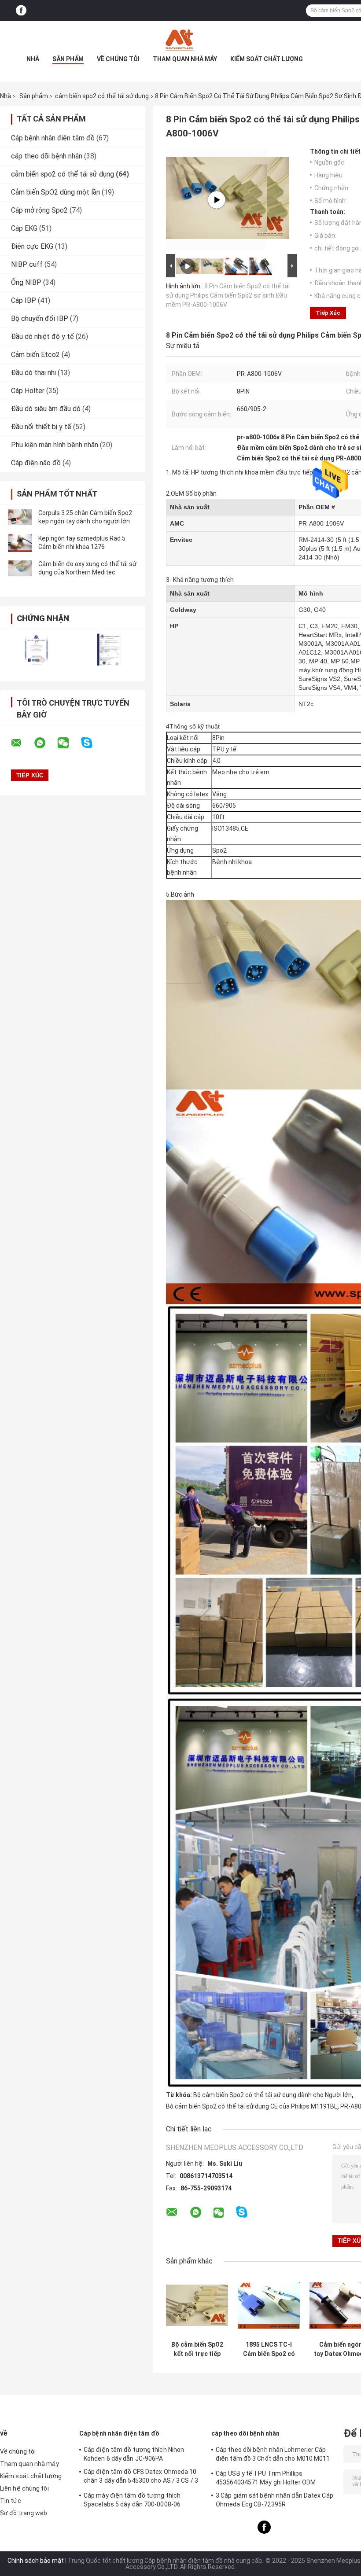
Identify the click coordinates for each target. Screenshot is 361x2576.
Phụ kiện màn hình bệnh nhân (55, 445)
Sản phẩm (68, 59)
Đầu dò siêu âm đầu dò (46, 409)
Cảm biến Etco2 (35, 355)
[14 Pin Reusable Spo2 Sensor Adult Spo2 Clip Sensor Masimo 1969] (217, 200)
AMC (177, 523)
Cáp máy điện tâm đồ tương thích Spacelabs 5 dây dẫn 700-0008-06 (132, 2500)
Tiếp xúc (328, 313)
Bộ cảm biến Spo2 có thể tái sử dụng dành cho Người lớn (273, 2095)
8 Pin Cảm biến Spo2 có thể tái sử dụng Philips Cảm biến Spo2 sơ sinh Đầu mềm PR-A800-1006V (228, 295)
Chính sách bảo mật (36, 2561)
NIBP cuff (27, 264)
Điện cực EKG (32, 246)
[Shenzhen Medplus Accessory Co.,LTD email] (22, 743)
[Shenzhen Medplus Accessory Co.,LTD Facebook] (21, 11)
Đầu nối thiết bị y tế (41, 427)
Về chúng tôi (118, 59)
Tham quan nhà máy (185, 59)
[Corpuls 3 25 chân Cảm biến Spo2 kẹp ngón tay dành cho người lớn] (20, 517)
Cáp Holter (28, 391)
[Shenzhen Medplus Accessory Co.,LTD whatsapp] (45, 743)
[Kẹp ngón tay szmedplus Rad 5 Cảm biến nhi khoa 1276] (20, 543)
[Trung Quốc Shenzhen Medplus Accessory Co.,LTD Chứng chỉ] (36, 650)
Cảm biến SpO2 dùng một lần (55, 192)
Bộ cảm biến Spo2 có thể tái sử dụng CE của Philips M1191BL (252, 2106)
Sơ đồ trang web (24, 2513)
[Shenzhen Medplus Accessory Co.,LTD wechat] (69, 743)
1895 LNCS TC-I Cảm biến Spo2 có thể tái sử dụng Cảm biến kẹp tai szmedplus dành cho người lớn (269, 2349)
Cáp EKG (24, 228)
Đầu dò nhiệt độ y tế (42, 337)
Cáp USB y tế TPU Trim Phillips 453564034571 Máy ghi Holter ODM (266, 2478)
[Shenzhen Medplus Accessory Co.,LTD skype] (92, 743)
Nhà (33, 59)
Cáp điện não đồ (36, 463)
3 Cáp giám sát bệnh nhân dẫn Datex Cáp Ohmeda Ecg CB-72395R (274, 2500)
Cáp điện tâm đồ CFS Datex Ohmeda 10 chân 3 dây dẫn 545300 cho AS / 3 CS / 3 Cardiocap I (141, 2477)
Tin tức (11, 2501)
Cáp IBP (24, 300)
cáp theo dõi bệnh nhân (47, 156)
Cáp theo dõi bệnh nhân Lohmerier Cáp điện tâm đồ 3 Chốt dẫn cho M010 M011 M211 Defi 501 (273, 2455)
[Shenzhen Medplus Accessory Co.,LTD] (180, 39)
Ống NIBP (26, 282)
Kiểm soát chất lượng (267, 59)
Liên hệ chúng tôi (24, 2488)
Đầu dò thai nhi (33, 373)
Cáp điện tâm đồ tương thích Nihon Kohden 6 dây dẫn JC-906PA (134, 2454)
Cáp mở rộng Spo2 (39, 210)
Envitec (181, 540)
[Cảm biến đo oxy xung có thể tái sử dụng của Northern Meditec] (20, 568)
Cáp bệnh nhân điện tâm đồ (53, 138)
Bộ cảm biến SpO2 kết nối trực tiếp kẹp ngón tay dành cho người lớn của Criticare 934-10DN (197, 2349)
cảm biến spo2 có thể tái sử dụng (102, 96)
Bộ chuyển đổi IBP (40, 318)
